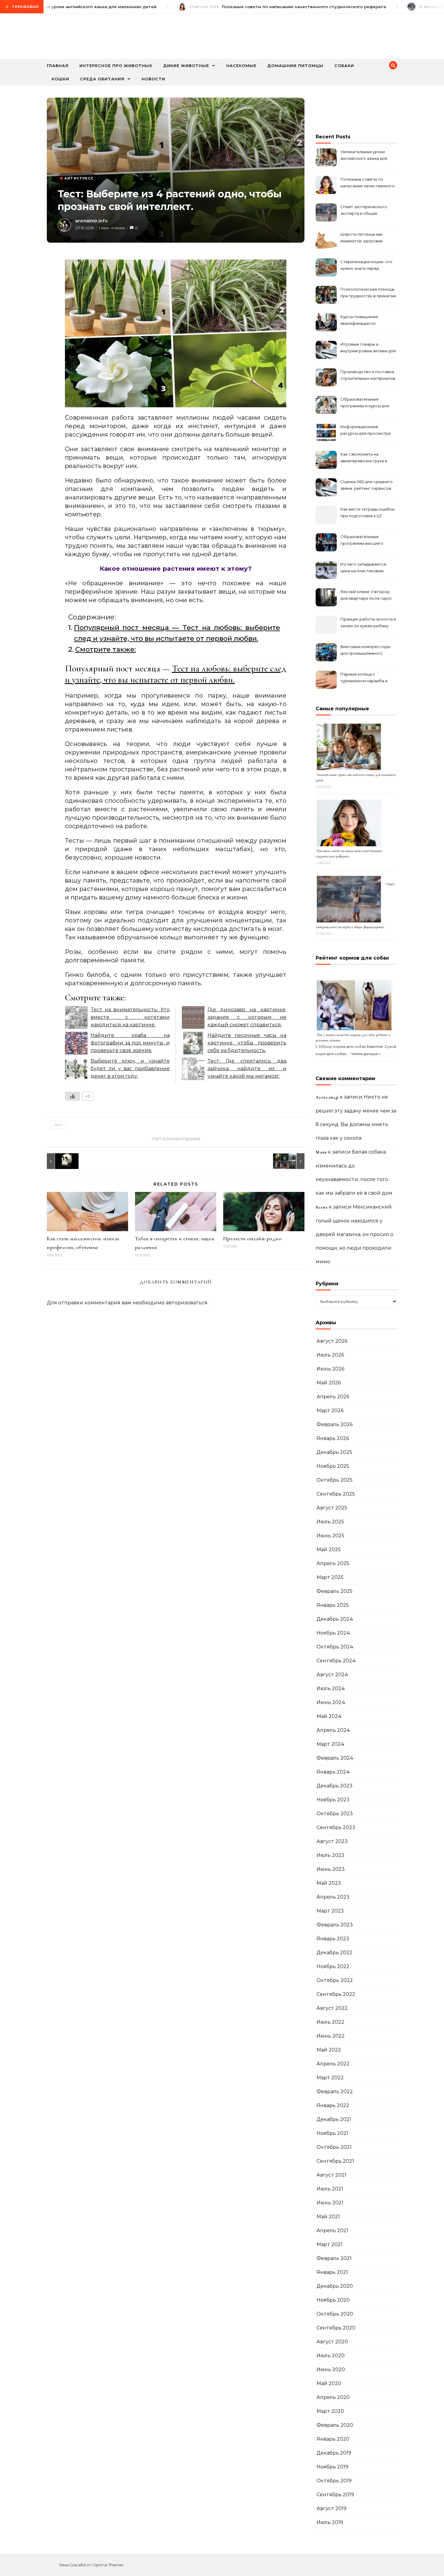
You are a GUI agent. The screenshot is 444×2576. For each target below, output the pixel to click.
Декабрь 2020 (335, 2286)
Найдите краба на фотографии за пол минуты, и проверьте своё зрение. (130, 1043)
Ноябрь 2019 (332, 2467)
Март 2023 (330, 1911)
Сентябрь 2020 (336, 2328)
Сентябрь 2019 (335, 2495)
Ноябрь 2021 (332, 2133)
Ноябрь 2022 (333, 1966)
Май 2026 (329, 1383)
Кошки (60, 79)
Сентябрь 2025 (336, 1494)
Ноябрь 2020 (333, 2300)
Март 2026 (330, 1411)
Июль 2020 (331, 2356)
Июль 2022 (330, 2022)
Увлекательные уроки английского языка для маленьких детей (364, 156)
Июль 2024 (331, 1688)
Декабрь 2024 (335, 1619)
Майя (321, 1152)
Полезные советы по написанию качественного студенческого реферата (368, 183)
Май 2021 (328, 2217)
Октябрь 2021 (334, 2147)
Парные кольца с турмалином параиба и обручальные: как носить (366, 678)
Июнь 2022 (331, 2036)
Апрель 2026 (333, 1397)
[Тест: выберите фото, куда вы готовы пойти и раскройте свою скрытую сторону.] (291, 1161)
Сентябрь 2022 (336, 1994)
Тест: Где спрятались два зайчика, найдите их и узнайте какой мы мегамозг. (247, 1068)
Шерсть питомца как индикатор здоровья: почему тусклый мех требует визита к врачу (364, 238)
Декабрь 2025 (334, 1452)
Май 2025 (329, 1549)
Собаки (344, 66)
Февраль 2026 (335, 1424)
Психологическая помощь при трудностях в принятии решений (368, 293)
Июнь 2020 (331, 2369)
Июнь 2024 (331, 1702)
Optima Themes (108, 2565)
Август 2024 (332, 1675)
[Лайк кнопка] (72, 1096)
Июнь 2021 (330, 2203)
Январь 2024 (333, 1772)
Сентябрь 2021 (335, 2161)
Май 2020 (329, 2383)
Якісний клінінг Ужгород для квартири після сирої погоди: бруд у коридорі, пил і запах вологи (366, 596)
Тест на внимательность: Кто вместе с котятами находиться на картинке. (130, 1017)
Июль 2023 (330, 1855)
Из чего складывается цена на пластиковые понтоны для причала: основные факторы (363, 568)
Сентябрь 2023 (336, 1827)
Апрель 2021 (332, 2231)
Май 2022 (329, 2050)
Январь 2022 (333, 2105)
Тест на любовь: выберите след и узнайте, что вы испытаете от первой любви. (176, 674)
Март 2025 (330, 1577)
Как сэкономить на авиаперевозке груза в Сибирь (364, 458)
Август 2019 (331, 2508)
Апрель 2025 (333, 1563)
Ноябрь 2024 (333, 1633)
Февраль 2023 (335, 1925)
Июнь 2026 (330, 1369)
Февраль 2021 (334, 2258)
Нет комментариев (176, 1139)
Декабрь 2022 (335, 1953)
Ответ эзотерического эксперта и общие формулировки (364, 211)
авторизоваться (187, 1303)
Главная (58, 66)
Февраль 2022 (335, 2092)
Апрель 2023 (333, 1897)
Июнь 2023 (331, 1869)
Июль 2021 (330, 2189)
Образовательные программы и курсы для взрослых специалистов (365, 403)
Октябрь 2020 (335, 2314)
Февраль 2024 (335, 1758)
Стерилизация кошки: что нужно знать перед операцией (366, 266)
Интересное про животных (116, 66)
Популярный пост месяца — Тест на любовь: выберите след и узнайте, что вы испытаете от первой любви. (177, 633)
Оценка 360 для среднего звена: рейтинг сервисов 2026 (367, 486)
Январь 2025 (333, 1605)
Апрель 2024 (333, 1730)
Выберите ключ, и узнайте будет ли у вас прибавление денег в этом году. (130, 1068)
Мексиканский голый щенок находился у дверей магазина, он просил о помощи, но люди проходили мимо (354, 1234)
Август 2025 (332, 1508)
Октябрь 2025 (335, 1480)
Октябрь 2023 (335, 1814)
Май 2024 (329, 1716)
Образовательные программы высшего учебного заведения (362, 541)
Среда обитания (102, 79)
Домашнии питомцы (295, 66)
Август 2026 (332, 1341)
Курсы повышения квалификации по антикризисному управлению (359, 321)
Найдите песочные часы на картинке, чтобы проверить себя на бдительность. (247, 1043)
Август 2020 (332, 2342)
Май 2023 (329, 1883)
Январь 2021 (332, 2272)
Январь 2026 (333, 1438)
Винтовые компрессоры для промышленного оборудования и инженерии (365, 651)
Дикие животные (186, 66)
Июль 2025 (330, 1522)
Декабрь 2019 (334, 2453)
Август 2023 (332, 1841)
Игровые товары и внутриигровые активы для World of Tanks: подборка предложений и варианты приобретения (368, 348)
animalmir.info (92, 221)
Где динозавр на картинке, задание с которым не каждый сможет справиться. (247, 1017)
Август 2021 (331, 2175)
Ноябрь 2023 (333, 1800)
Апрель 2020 (333, 2397)
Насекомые (241, 66)
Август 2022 (332, 2008)
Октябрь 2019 (334, 2481)
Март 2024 (330, 1744)
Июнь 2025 (330, 1536)
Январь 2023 (333, 1939)
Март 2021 (330, 2244)
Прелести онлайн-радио (253, 1238)
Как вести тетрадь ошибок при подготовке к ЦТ (367, 512)
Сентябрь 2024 (336, 1661)
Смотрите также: (106, 649)
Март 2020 (330, 2411)
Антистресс (79, 178)
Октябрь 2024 (335, 1647)
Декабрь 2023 (335, 1786)
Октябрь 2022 (335, 1980)
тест (58, 1125)
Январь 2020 (333, 2439)
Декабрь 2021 (334, 2119)
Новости (153, 79)
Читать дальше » (366, 1054)
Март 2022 (330, 2078)
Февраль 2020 (335, 2425)
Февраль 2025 (335, 1591)
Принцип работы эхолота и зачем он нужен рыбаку (368, 622)
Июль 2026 (330, 1355)
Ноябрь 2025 (333, 1466)
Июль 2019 (330, 2522)
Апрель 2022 (333, 2064)
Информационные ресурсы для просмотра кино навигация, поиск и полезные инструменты (365, 431)
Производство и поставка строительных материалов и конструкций (368, 376)
